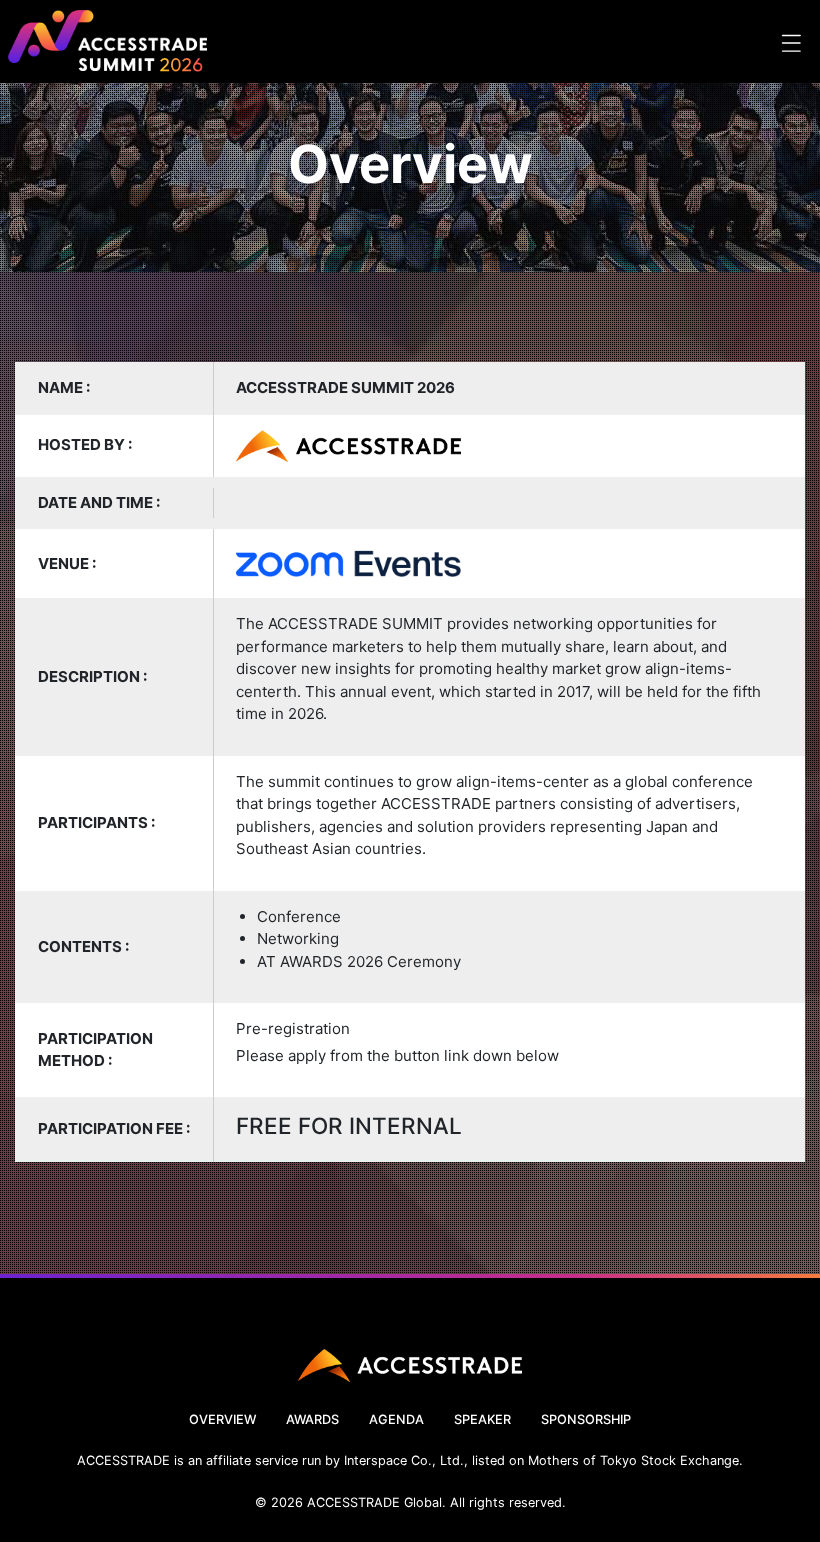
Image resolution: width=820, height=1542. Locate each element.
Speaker (482, 1419)
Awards (312, 1419)
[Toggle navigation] (790, 41)
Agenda (396, 1419)
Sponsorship (586, 1419)
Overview (222, 1419)
